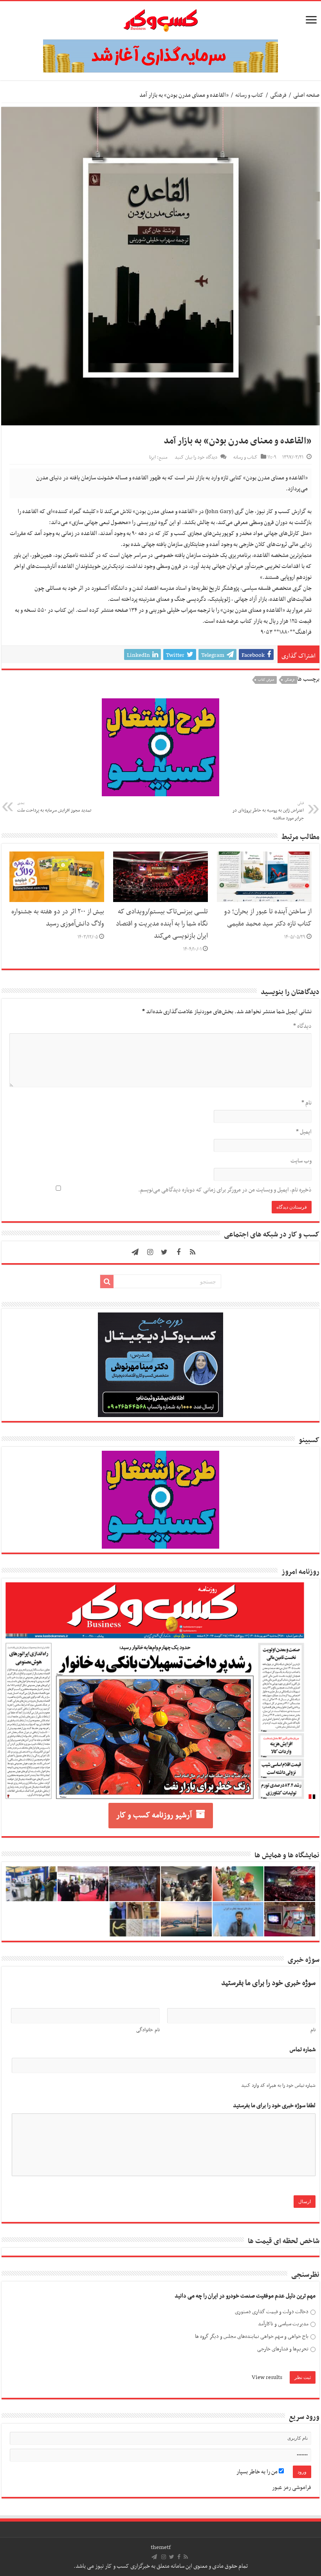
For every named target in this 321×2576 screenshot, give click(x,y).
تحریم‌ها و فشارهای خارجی (283, 2349)
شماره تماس (303, 2050)
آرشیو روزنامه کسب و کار (154, 1815)
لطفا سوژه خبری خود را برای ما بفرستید (274, 2106)
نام (307, 1103)
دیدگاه (302, 1026)
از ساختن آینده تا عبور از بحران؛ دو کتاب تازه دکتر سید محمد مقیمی (268, 918)
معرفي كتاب (266, 680)
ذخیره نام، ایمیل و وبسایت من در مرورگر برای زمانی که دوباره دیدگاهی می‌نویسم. (225, 1190)
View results (267, 2377)
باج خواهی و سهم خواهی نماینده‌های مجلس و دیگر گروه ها (252, 2336)
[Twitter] (164, 1252)
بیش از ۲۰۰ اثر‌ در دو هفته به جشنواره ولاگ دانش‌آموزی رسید (58, 918)
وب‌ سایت (301, 1161)
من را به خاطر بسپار (258, 2472)
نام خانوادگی (148, 2030)
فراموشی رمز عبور (292, 2487)
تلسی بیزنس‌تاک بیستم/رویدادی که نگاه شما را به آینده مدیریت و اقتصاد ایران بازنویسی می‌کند (162, 924)
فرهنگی (278, 95)
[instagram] (150, 1252)
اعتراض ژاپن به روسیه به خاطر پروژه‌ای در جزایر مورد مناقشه (268, 811)
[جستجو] (107, 1282)
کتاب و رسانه (249, 95)
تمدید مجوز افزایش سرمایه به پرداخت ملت (54, 807)
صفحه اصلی (306, 95)
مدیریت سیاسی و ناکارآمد (283, 2324)
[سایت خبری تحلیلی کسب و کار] (160, 19)
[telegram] (135, 1252)
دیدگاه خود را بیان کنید (196, 457)
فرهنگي (289, 680)
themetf (161, 2547)
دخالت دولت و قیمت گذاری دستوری (272, 2312)
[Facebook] (179, 1252)
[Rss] (193, 1252)
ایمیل (304, 1132)
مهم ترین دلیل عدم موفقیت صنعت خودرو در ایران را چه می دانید (245, 2296)
